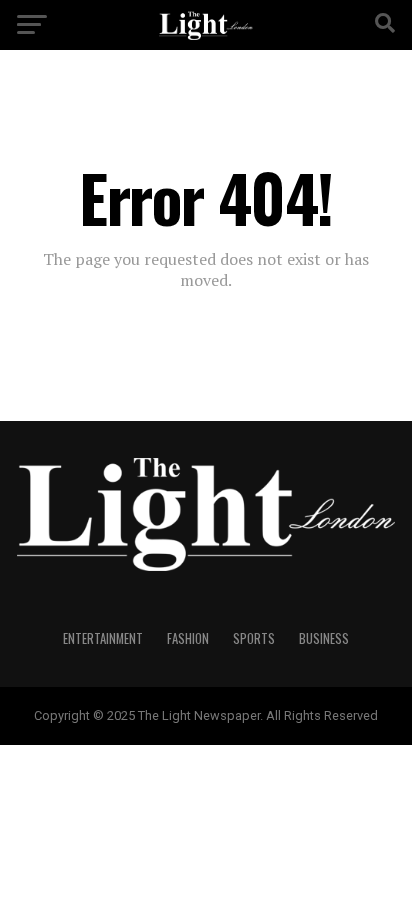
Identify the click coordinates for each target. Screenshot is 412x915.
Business (324, 638)
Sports (254, 638)
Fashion (188, 638)
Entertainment (103, 638)
